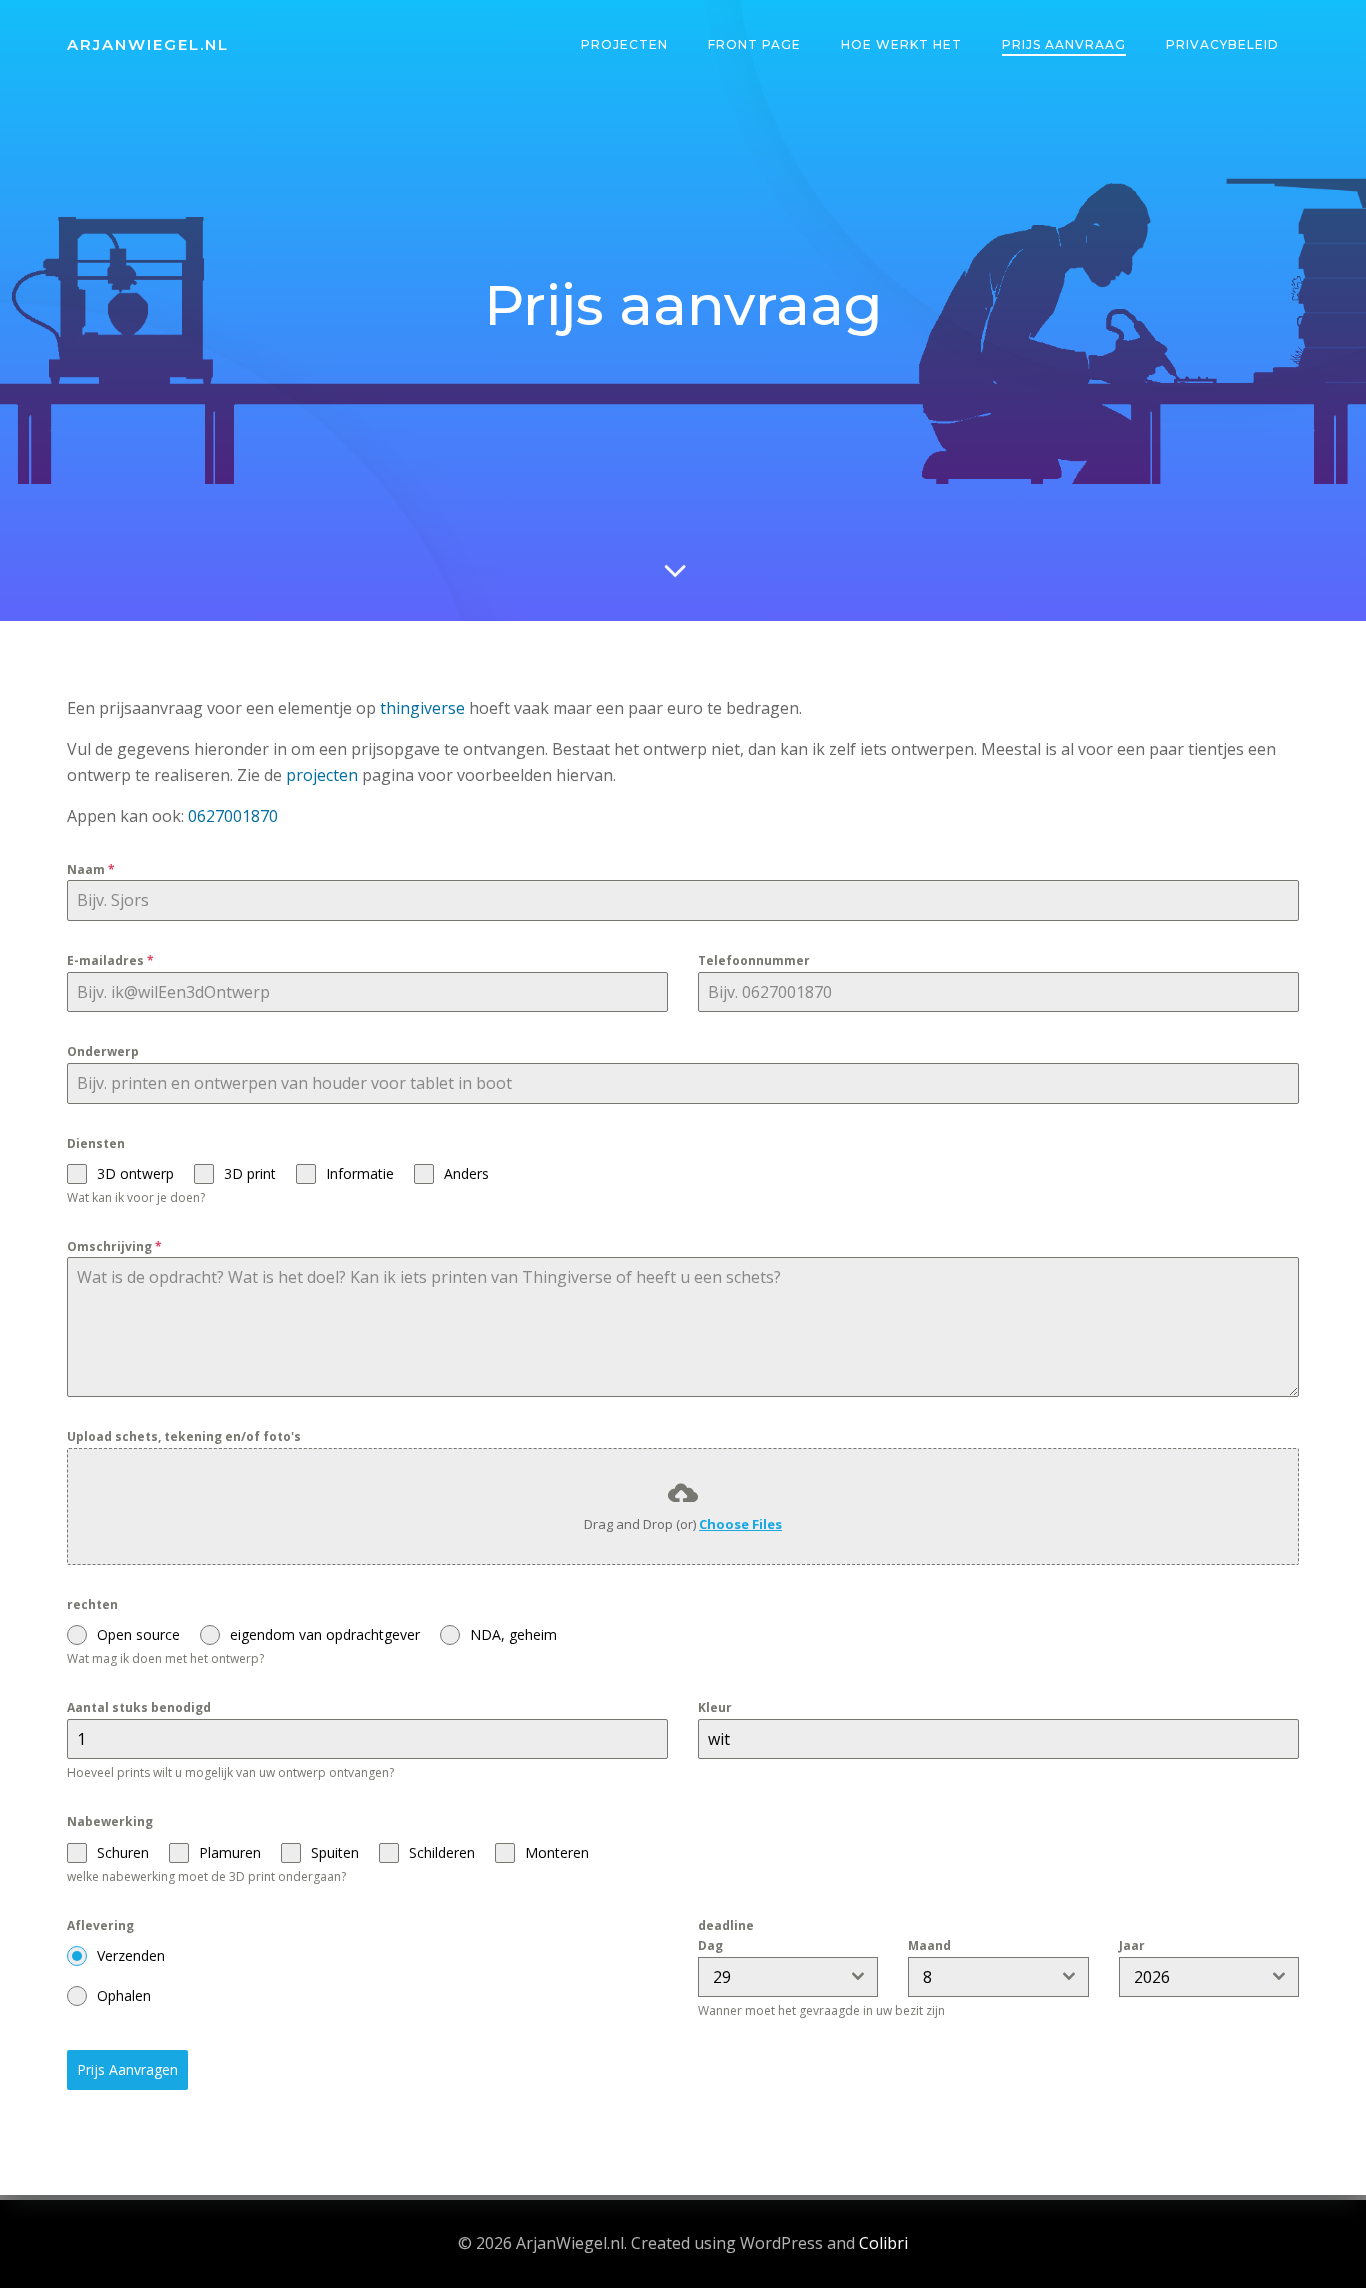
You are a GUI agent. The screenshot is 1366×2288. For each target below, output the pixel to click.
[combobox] (788, 1977)
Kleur (715, 1707)
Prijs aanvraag (1064, 44)
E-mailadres (110, 960)
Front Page (754, 44)
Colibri (883, 2243)
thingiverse (422, 708)
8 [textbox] (927, 1977)
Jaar (1132, 1945)
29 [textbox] (722, 1977)
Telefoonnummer (754, 960)
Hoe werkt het (901, 44)
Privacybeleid (1222, 44)
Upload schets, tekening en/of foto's (184, 1436)
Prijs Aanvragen (127, 2069)
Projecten (624, 44)
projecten (324, 775)
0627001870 (233, 816)
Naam (91, 869)
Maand (929, 1945)
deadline (726, 1925)
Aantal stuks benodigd (139, 1707)
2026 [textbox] (1152, 1977)
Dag (710, 1945)
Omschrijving (114, 1246)
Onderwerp (103, 1051)
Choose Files (740, 1524)
